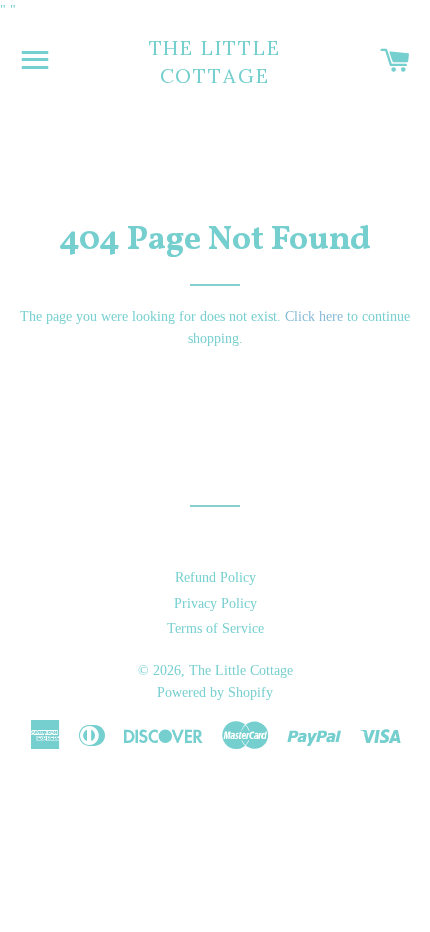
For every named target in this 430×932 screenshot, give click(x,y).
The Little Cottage (215, 61)
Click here (314, 316)
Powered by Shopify (215, 692)
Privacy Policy (215, 603)
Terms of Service (215, 628)
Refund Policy (215, 577)
